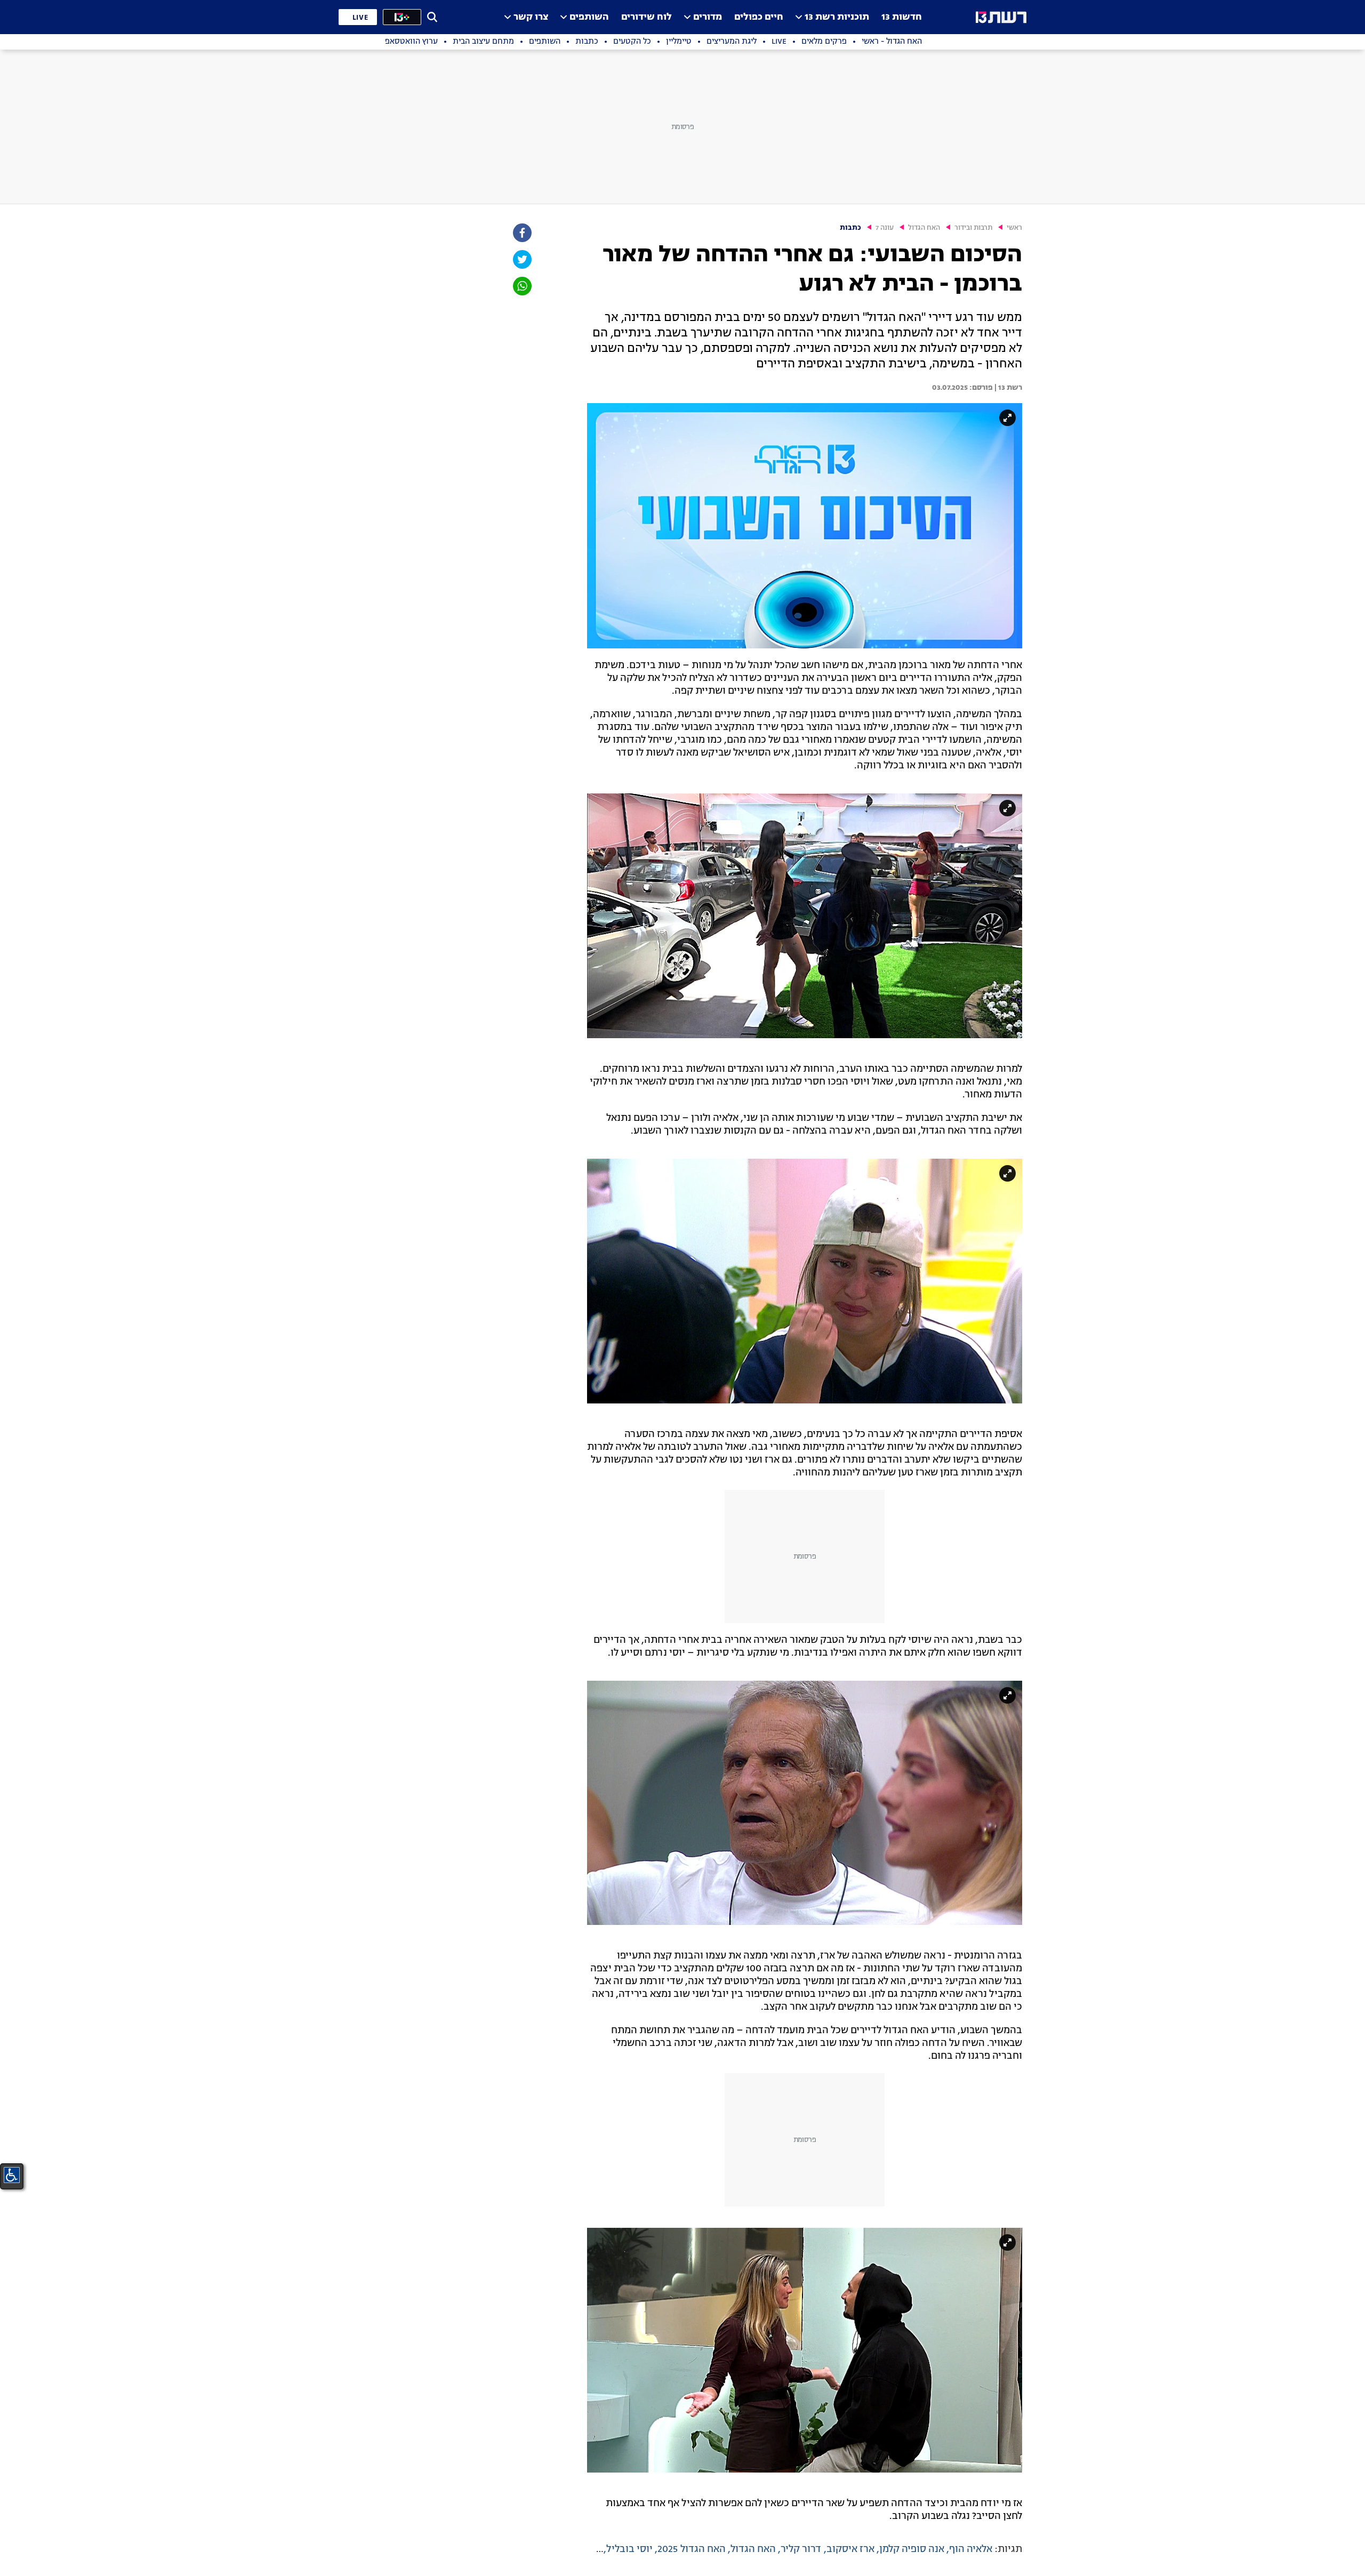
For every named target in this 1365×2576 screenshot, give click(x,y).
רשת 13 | (1007, 388)
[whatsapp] (521, 286)
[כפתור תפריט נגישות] (12, 2175)
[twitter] (521, 259)
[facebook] (521, 233)
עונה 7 (885, 228)
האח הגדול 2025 (692, 2549)
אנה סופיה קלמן (912, 2549)
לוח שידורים (647, 17)
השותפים (589, 17)
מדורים (708, 17)
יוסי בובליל (629, 2549)
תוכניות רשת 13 (837, 17)
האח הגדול (924, 228)
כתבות (850, 228)
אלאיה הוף (971, 2549)
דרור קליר (801, 2549)
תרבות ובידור (973, 228)
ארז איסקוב (850, 2549)
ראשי (1014, 228)
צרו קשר (531, 17)
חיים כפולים (759, 17)
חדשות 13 (902, 17)
